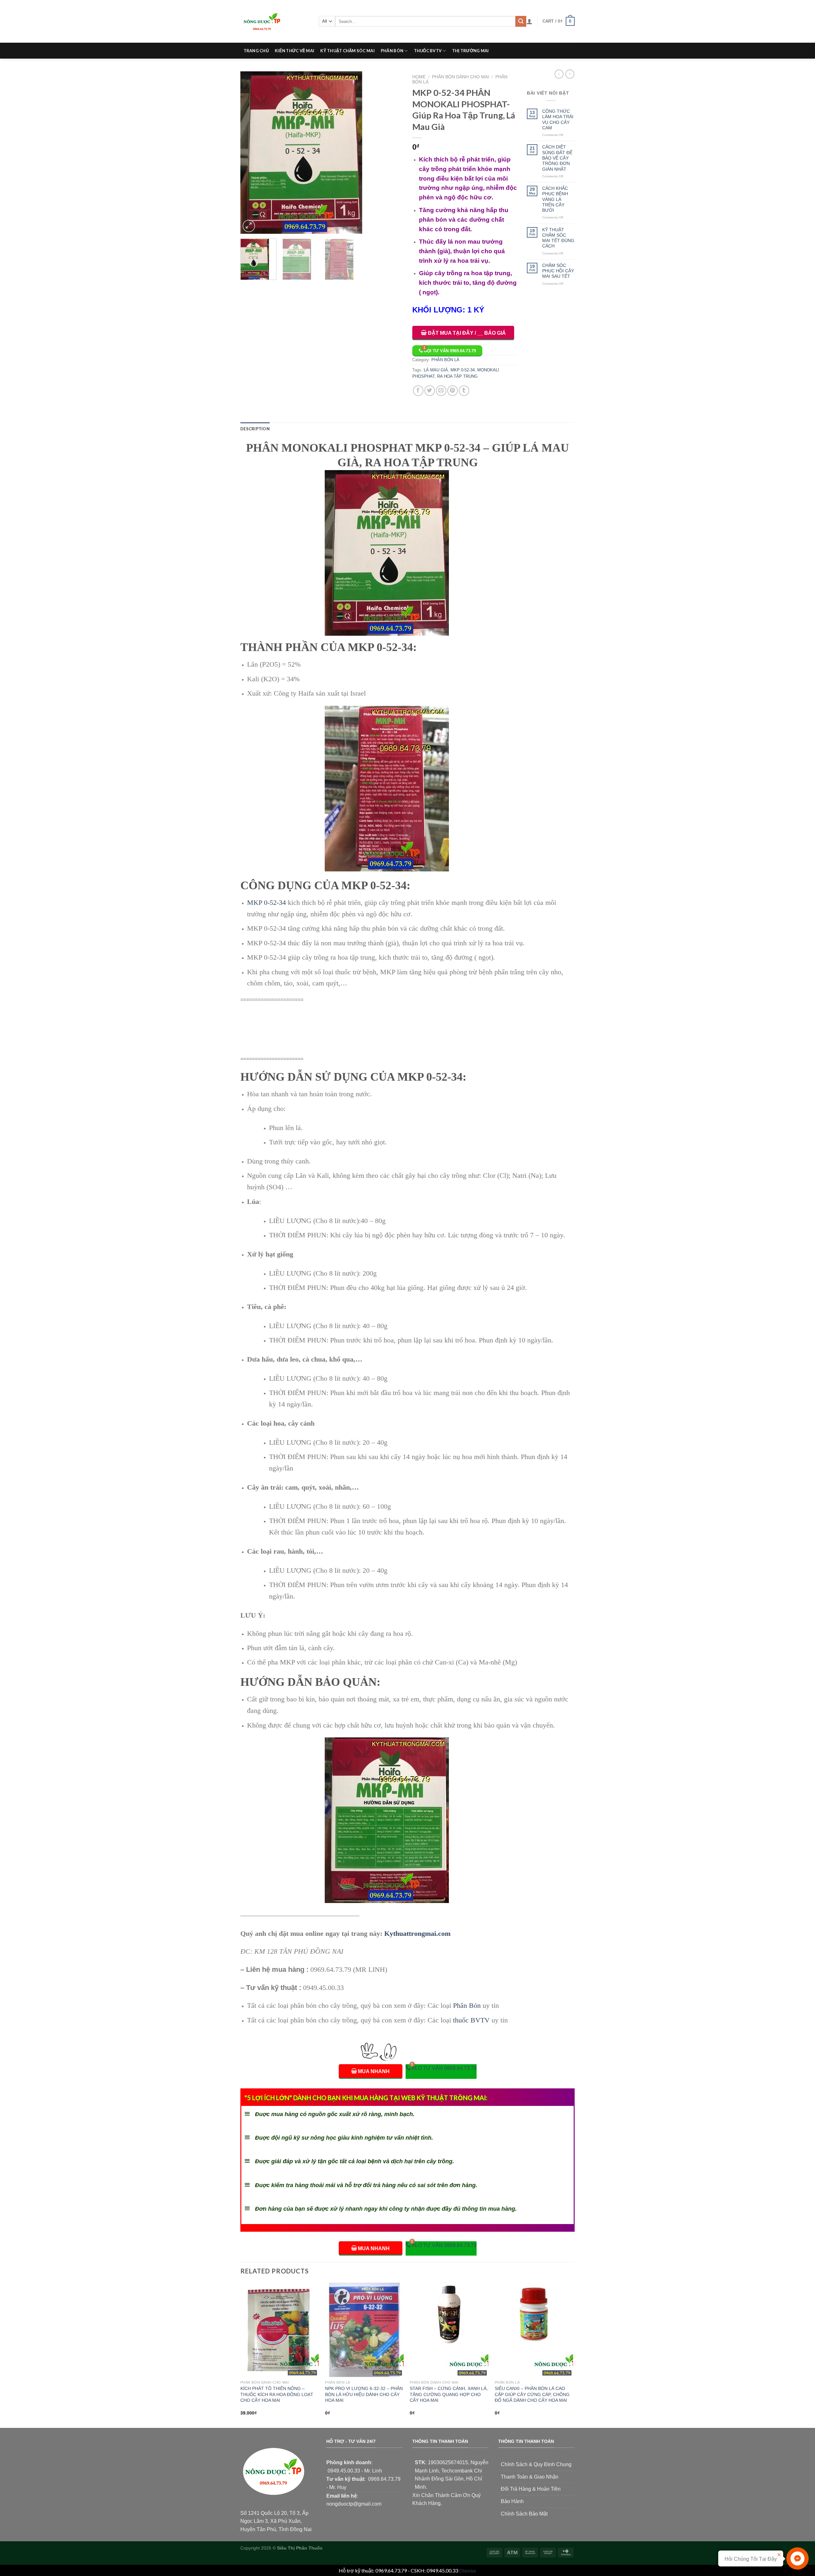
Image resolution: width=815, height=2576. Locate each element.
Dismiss (468, 2570)
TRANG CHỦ (256, 51)
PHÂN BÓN (392, 51)
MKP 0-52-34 (463, 370)
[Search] (521, 21)
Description (255, 429)
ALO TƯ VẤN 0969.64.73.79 (444, 2068)
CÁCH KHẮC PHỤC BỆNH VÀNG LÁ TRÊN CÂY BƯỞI (555, 199)
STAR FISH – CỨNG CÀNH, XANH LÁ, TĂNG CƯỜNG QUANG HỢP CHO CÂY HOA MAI (449, 2394)
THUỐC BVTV (428, 51)
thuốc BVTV (471, 2020)
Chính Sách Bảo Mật (524, 2514)
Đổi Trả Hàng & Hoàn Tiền (531, 2489)
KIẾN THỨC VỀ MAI (294, 51)
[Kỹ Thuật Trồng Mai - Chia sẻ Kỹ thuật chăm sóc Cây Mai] (275, 21)
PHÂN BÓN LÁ (445, 360)
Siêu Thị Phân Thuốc (300, 2548)
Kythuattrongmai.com (417, 1933)
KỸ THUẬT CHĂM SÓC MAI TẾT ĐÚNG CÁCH (558, 238)
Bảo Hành (512, 2501)
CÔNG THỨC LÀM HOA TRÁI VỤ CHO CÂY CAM (558, 119)
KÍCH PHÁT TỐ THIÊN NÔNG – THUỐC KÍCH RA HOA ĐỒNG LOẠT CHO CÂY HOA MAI (277, 2394)
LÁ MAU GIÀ (436, 370)
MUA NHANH (374, 2071)
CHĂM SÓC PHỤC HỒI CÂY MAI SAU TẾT (558, 271)
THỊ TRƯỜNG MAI (471, 51)
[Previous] (252, 153)
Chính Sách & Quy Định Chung (536, 2464)
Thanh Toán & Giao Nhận (530, 2477)
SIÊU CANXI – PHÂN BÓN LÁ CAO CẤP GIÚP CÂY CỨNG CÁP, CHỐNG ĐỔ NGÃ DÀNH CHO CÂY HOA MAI (532, 2394)
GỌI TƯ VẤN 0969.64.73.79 (450, 351)
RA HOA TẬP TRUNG (457, 376)
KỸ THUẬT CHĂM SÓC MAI (347, 51)
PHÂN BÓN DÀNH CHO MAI (461, 77)
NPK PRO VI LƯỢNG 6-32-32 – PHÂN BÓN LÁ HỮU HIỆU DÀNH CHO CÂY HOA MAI (364, 2394)
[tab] (255, 429)
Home (419, 77)
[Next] (392, 153)
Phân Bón (467, 2005)
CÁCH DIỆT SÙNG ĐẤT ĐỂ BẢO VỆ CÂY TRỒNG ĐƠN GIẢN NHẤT (557, 158)
